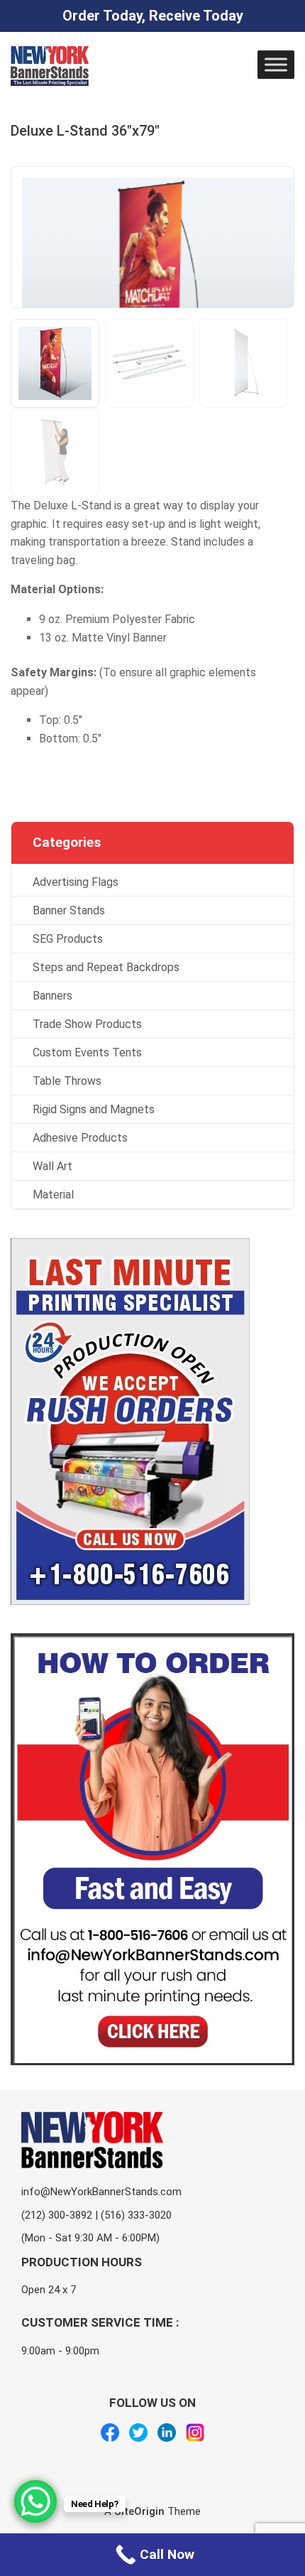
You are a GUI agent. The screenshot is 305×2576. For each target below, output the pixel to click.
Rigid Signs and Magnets (94, 1109)
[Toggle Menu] (276, 64)
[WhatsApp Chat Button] (35, 2501)
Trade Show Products (87, 1024)
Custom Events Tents (87, 1052)
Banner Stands (69, 910)
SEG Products (68, 939)
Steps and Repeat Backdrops (106, 967)
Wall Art (52, 1166)
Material (53, 1195)
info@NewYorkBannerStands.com (101, 2192)
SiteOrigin (139, 2511)
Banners (52, 996)
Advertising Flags (76, 882)
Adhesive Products (80, 1138)
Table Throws (67, 1081)
